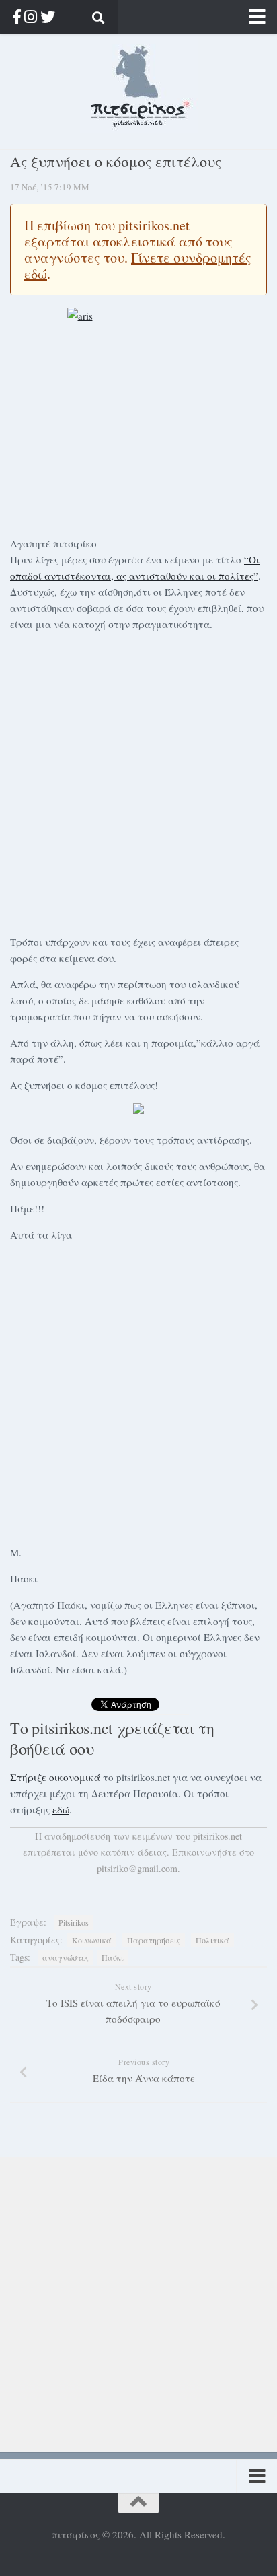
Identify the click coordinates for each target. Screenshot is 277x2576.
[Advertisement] (138, 781)
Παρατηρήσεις (154, 1940)
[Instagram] (31, 16)
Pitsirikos (74, 1922)
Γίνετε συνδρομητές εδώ (138, 266)
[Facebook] (17, 16)
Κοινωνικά (92, 1940)
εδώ (61, 1809)
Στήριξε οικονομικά (55, 1777)
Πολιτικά (212, 1940)
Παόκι (113, 1957)
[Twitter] (48, 16)
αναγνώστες (66, 1957)
